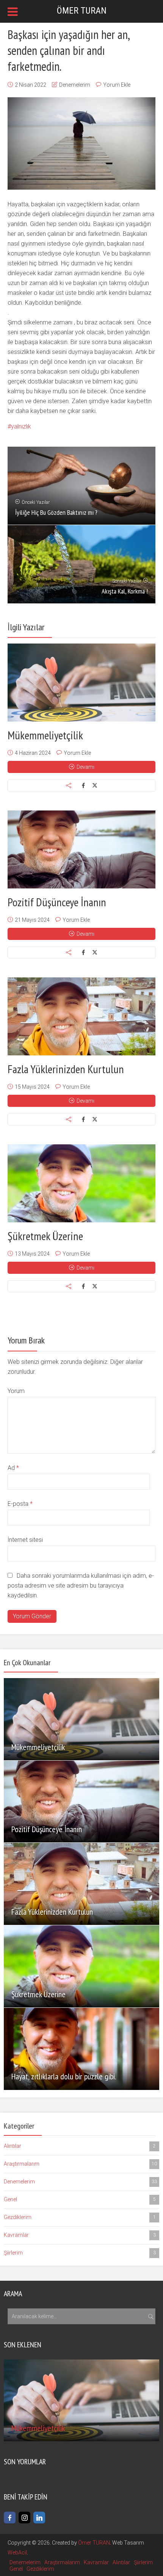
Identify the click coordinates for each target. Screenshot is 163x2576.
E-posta (20, 1504)
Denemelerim (75, 85)
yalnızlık (21, 426)
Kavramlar (80, 2235)
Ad (13, 1468)
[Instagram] (24, 2518)
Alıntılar (80, 2146)
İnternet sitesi (25, 1540)
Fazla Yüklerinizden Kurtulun (66, 1069)
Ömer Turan (82, 11)
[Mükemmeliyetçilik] (81, 683)
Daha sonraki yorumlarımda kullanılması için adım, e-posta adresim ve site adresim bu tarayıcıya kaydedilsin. (81, 1586)
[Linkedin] (39, 2518)
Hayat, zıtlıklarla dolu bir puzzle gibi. (64, 2076)
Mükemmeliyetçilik (45, 735)
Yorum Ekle (117, 85)
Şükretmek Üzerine (45, 1236)
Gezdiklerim (80, 2217)
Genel (80, 2199)
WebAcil (17, 2553)
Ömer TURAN (94, 2543)
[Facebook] (10, 2518)
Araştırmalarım (80, 2164)
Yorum (16, 1391)
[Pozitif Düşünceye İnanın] (81, 849)
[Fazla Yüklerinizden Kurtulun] (81, 1016)
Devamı (85, 767)
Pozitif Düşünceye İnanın (57, 902)
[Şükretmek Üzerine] (81, 1183)
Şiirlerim (80, 2253)
